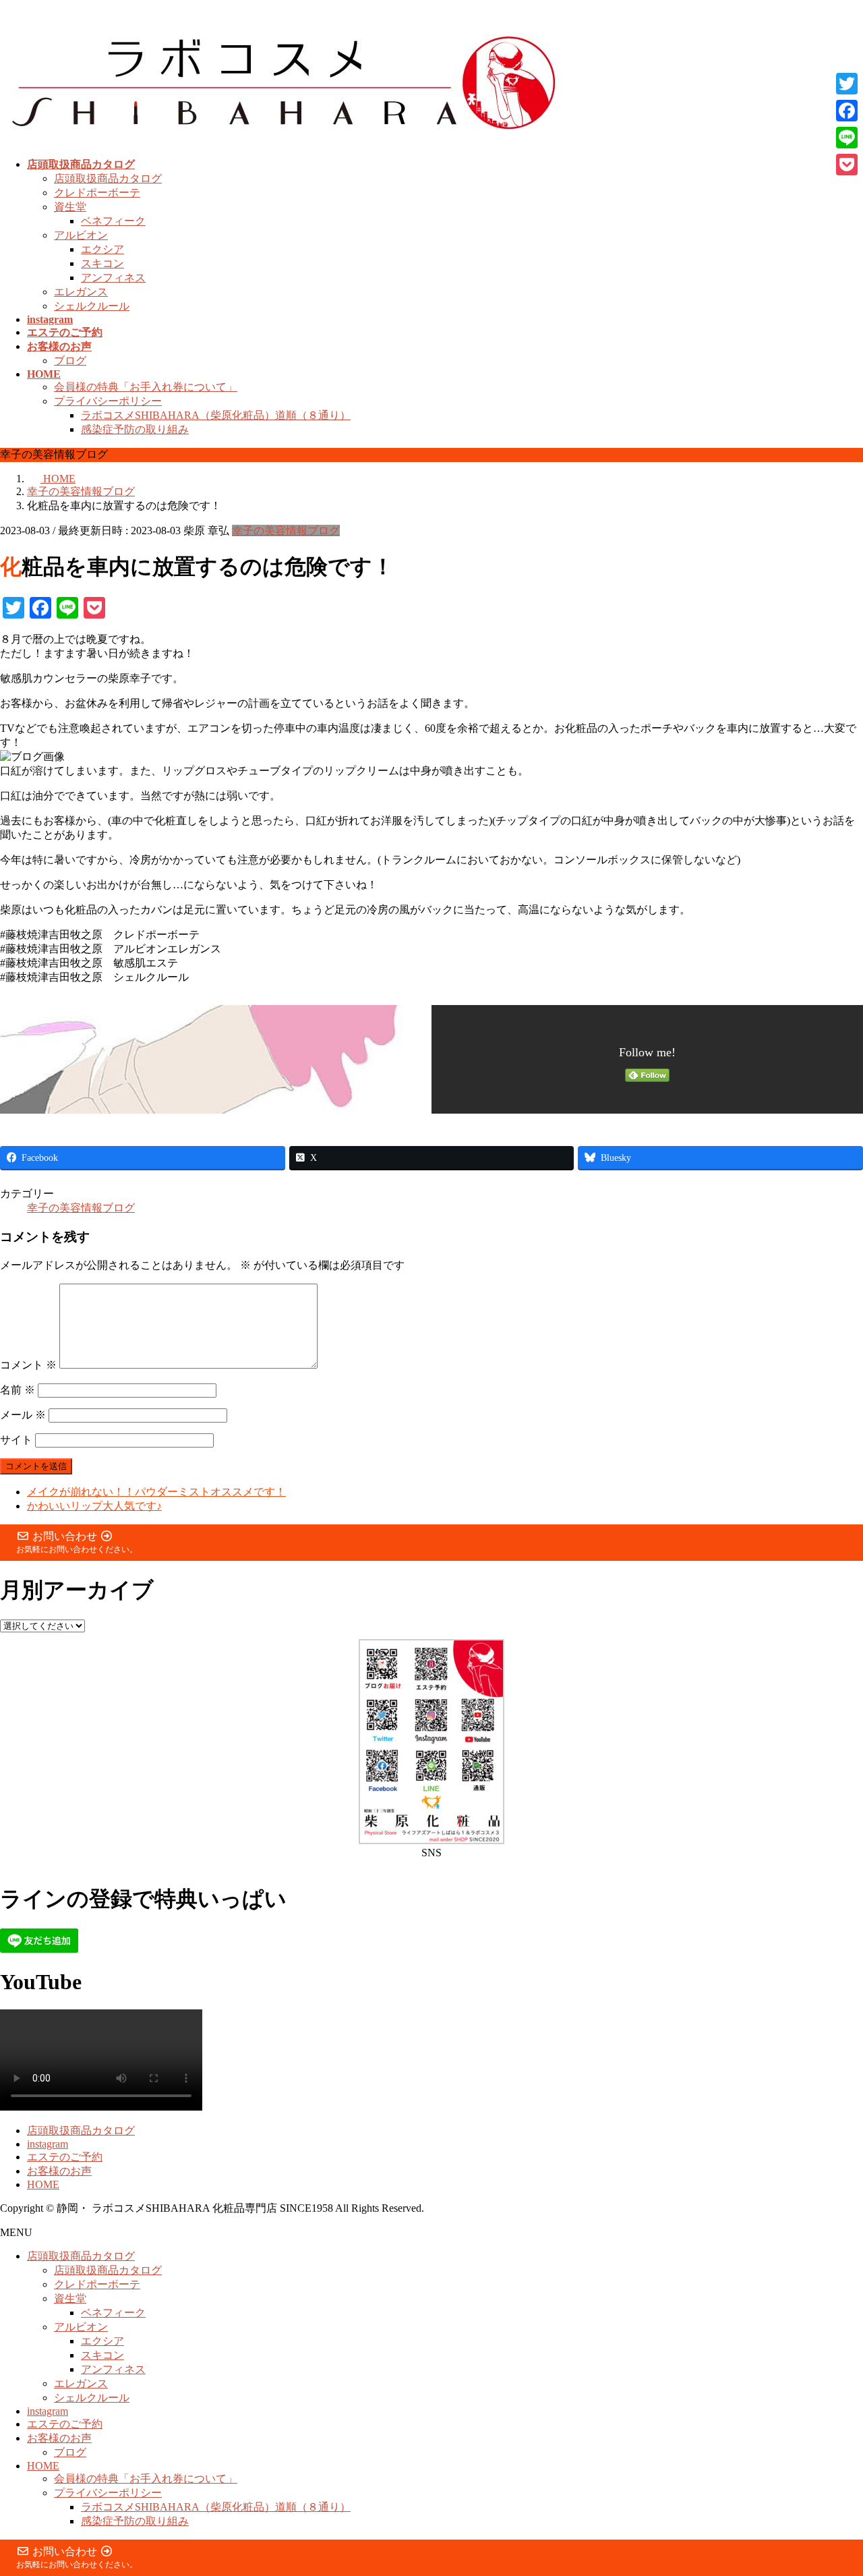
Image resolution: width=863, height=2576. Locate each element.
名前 (18, 1390)
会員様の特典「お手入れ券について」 (146, 387)
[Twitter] (847, 84)
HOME (43, 2184)
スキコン (102, 263)
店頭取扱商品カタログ (108, 178)
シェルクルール (92, 306)
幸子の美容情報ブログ (286, 531)
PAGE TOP (832, 2485)
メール (23, 1415)
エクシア (102, 249)
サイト (16, 1440)
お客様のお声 (59, 2171)
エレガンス (81, 292)
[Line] (847, 138)
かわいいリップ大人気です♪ (94, 1506)
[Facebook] (847, 111)
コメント (28, 1365)
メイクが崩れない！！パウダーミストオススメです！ (156, 1492)
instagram (48, 2144)
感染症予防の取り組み (135, 429)
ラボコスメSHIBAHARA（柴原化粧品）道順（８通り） (216, 415)
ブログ (70, 361)
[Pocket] (847, 165)
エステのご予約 (65, 2157)
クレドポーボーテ (97, 193)
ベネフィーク (113, 221)
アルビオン (81, 235)
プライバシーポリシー (108, 401)
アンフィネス (113, 278)
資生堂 (70, 207)
